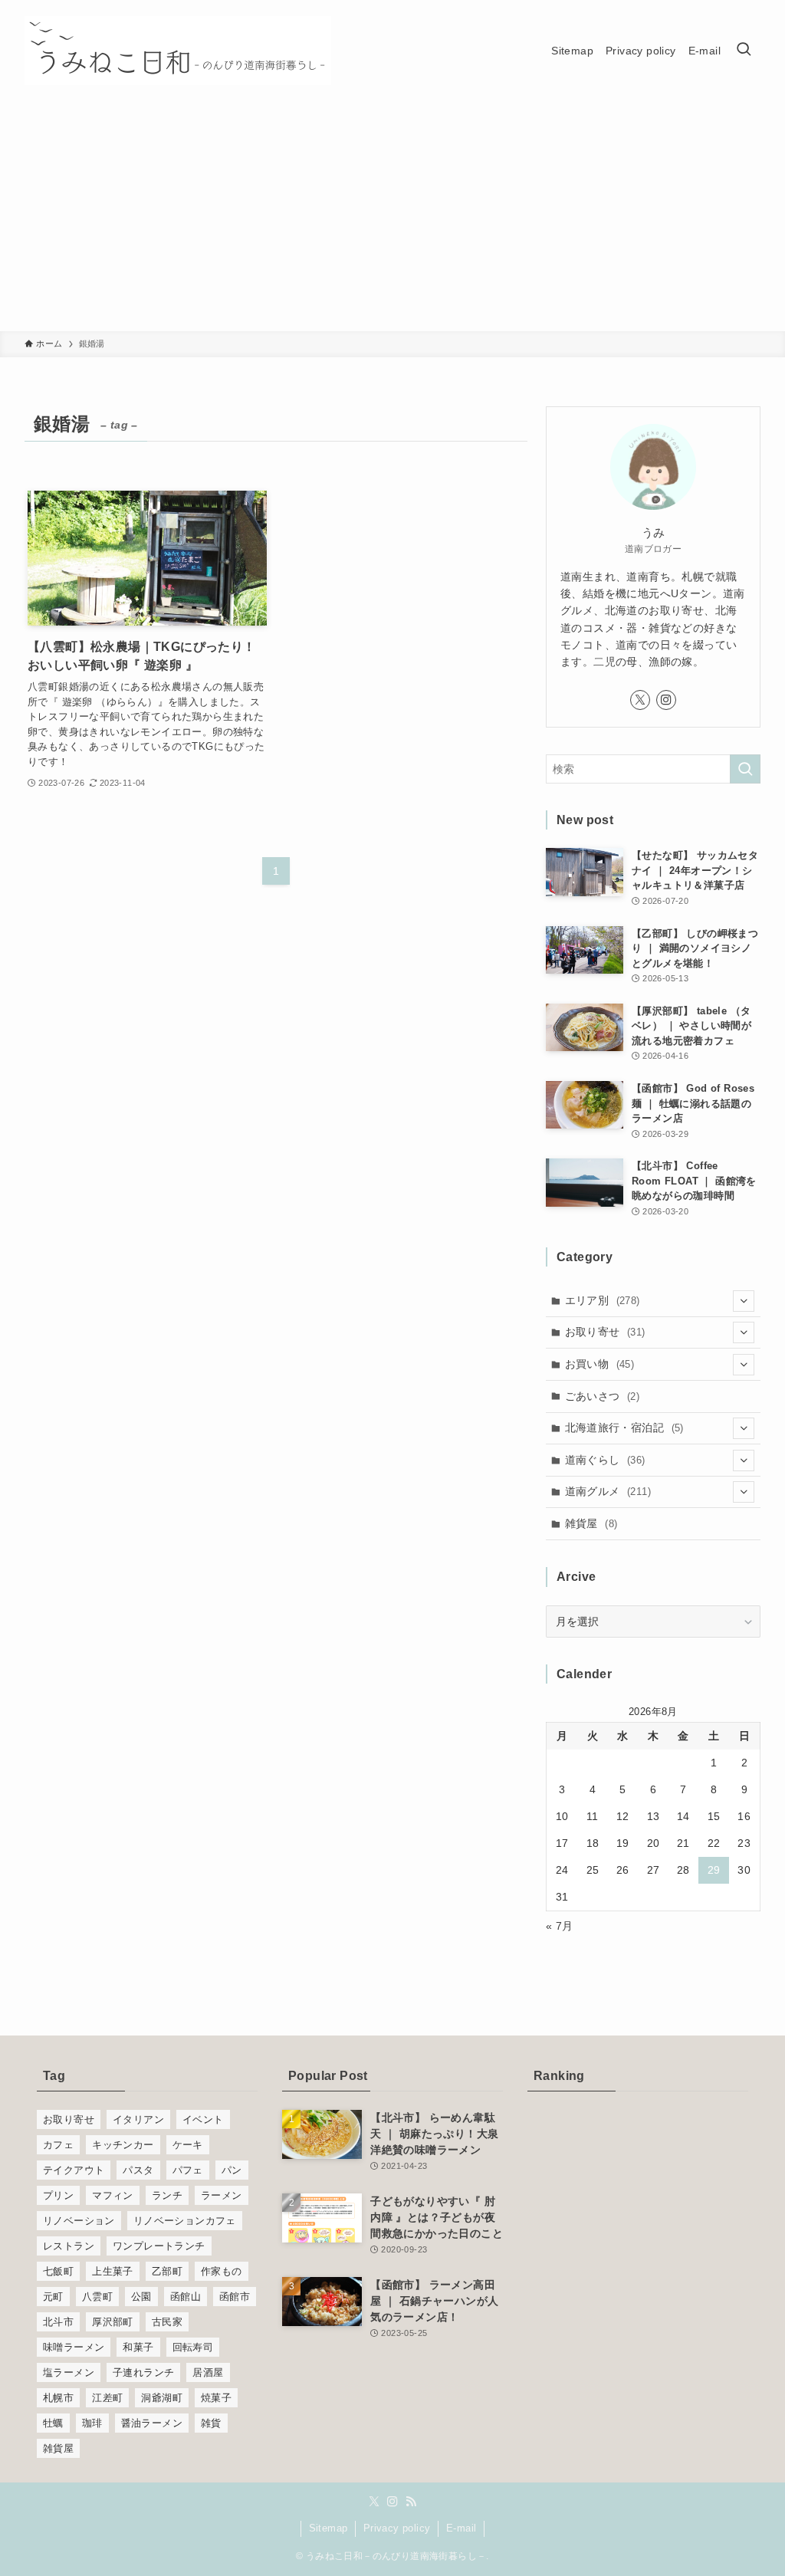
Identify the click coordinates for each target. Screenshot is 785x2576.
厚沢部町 (113, 2322)
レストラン (69, 2246)
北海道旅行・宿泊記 (624, 1428)
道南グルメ (608, 1491)
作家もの (222, 2271)
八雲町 (97, 2297)
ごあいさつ (603, 1396)
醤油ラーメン (152, 2423)
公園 (141, 2297)
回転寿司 (193, 2347)
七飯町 (58, 2271)
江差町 (107, 2398)
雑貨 (211, 2423)
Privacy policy (397, 2528)
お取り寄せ (605, 1332)
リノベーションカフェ (185, 2221)
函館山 (186, 2297)
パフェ (188, 2170)
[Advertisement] (392, 216)
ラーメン (222, 2195)
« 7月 (560, 1926)
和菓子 (138, 2347)
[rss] (411, 2502)
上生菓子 (113, 2271)
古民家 (167, 2322)
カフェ (58, 2145)
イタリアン (138, 2119)
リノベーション (79, 2221)
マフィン (113, 2195)
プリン (58, 2195)
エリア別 (603, 1300)
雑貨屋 (591, 1523)
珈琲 (92, 2423)
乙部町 (167, 2271)
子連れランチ (143, 2372)
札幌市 (58, 2398)
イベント (203, 2119)
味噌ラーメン (74, 2347)
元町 (53, 2297)
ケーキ (188, 2145)
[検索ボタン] (744, 51)
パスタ (138, 2170)
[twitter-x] (640, 700)
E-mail (461, 2528)
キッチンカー (123, 2145)
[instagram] (666, 700)
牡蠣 (53, 2423)
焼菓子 (216, 2398)
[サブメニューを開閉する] (744, 1301)
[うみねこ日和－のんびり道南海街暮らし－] (178, 51)
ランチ (167, 2195)
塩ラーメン (69, 2372)
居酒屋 (208, 2372)
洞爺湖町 (162, 2398)
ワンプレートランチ (159, 2246)
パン (232, 2170)
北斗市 (58, 2322)
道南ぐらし (605, 1460)
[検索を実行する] (745, 769)
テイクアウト (74, 2170)
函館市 (235, 2297)
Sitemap (328, 2528)
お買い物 (600, 1364)
